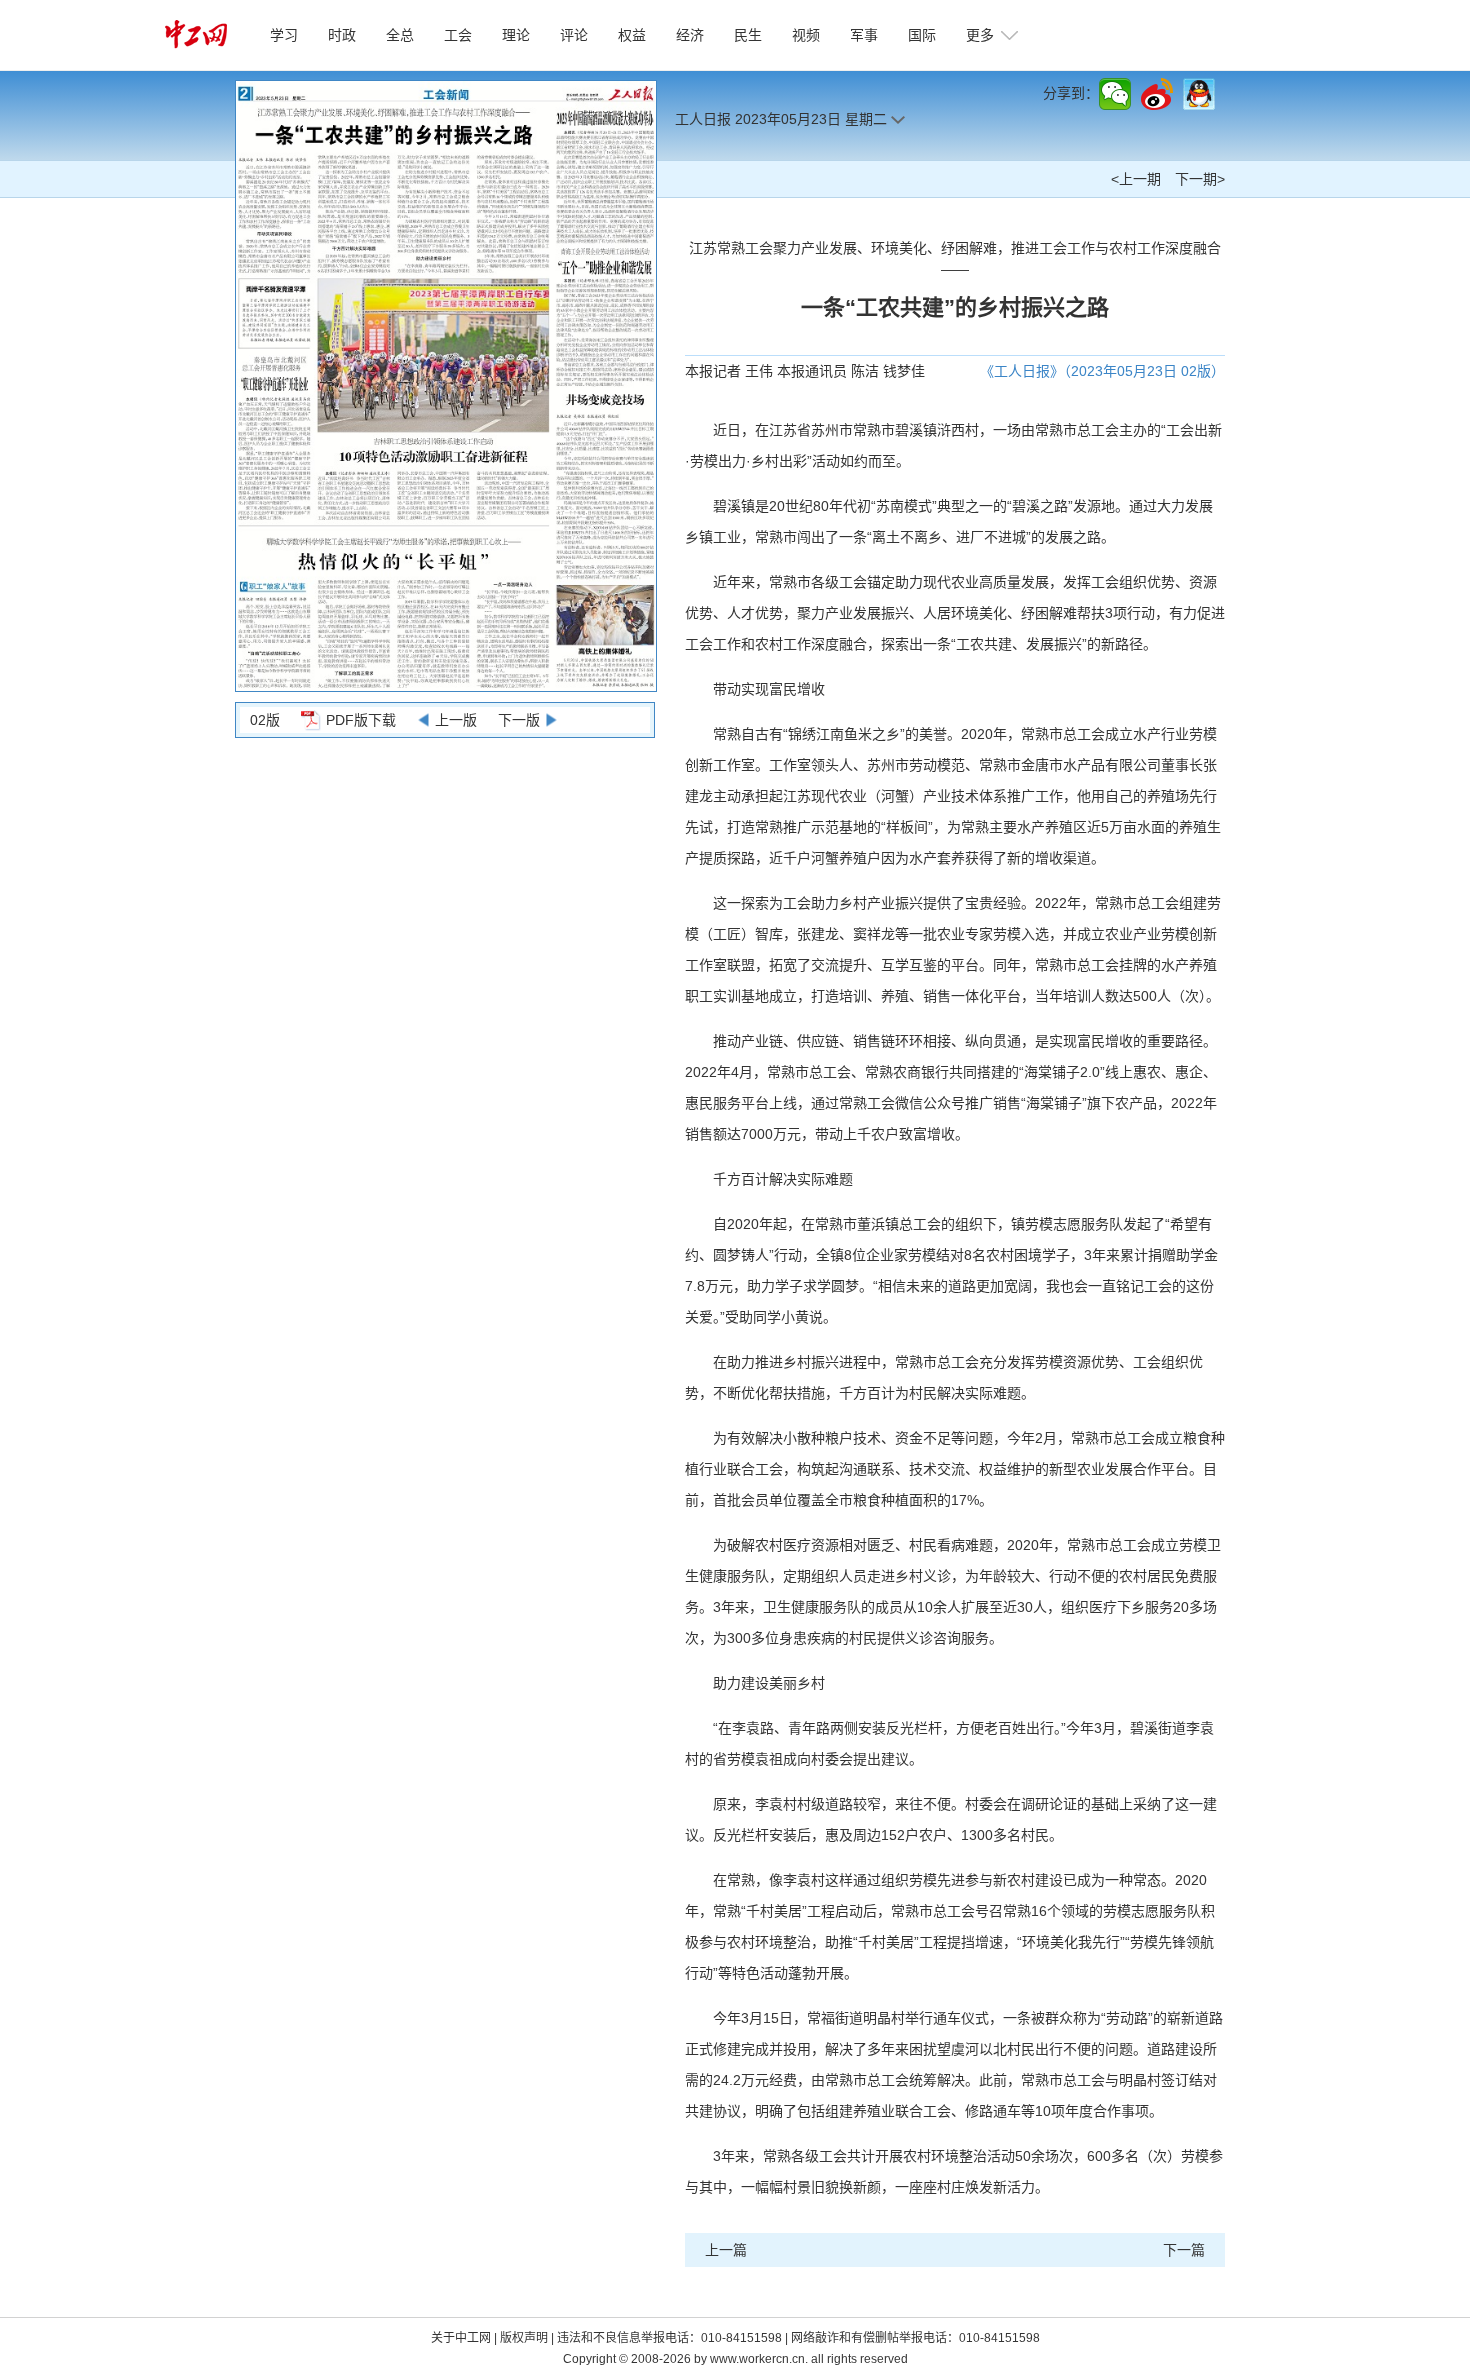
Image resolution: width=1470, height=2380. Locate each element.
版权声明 (525, 2338)
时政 (342, 35)
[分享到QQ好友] (1199, 94)
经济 (690, 35)
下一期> (1200, 179)
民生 (748, 35)
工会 (458, 35)
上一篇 (726, 2250)
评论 (574, 35)
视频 (806, 35)
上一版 (456, 720)
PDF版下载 (361, 720)
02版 (265, 720)
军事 (864, 35)
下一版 (519, 720)
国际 (922, 35)
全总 (400, 35)
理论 (516, 35)
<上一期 (1136, 179)
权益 (632, 35)
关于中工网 (461, 2338)
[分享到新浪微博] (1157, 94)
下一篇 (1184, 2250)
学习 (284, 35)
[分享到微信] (1115, 94)
